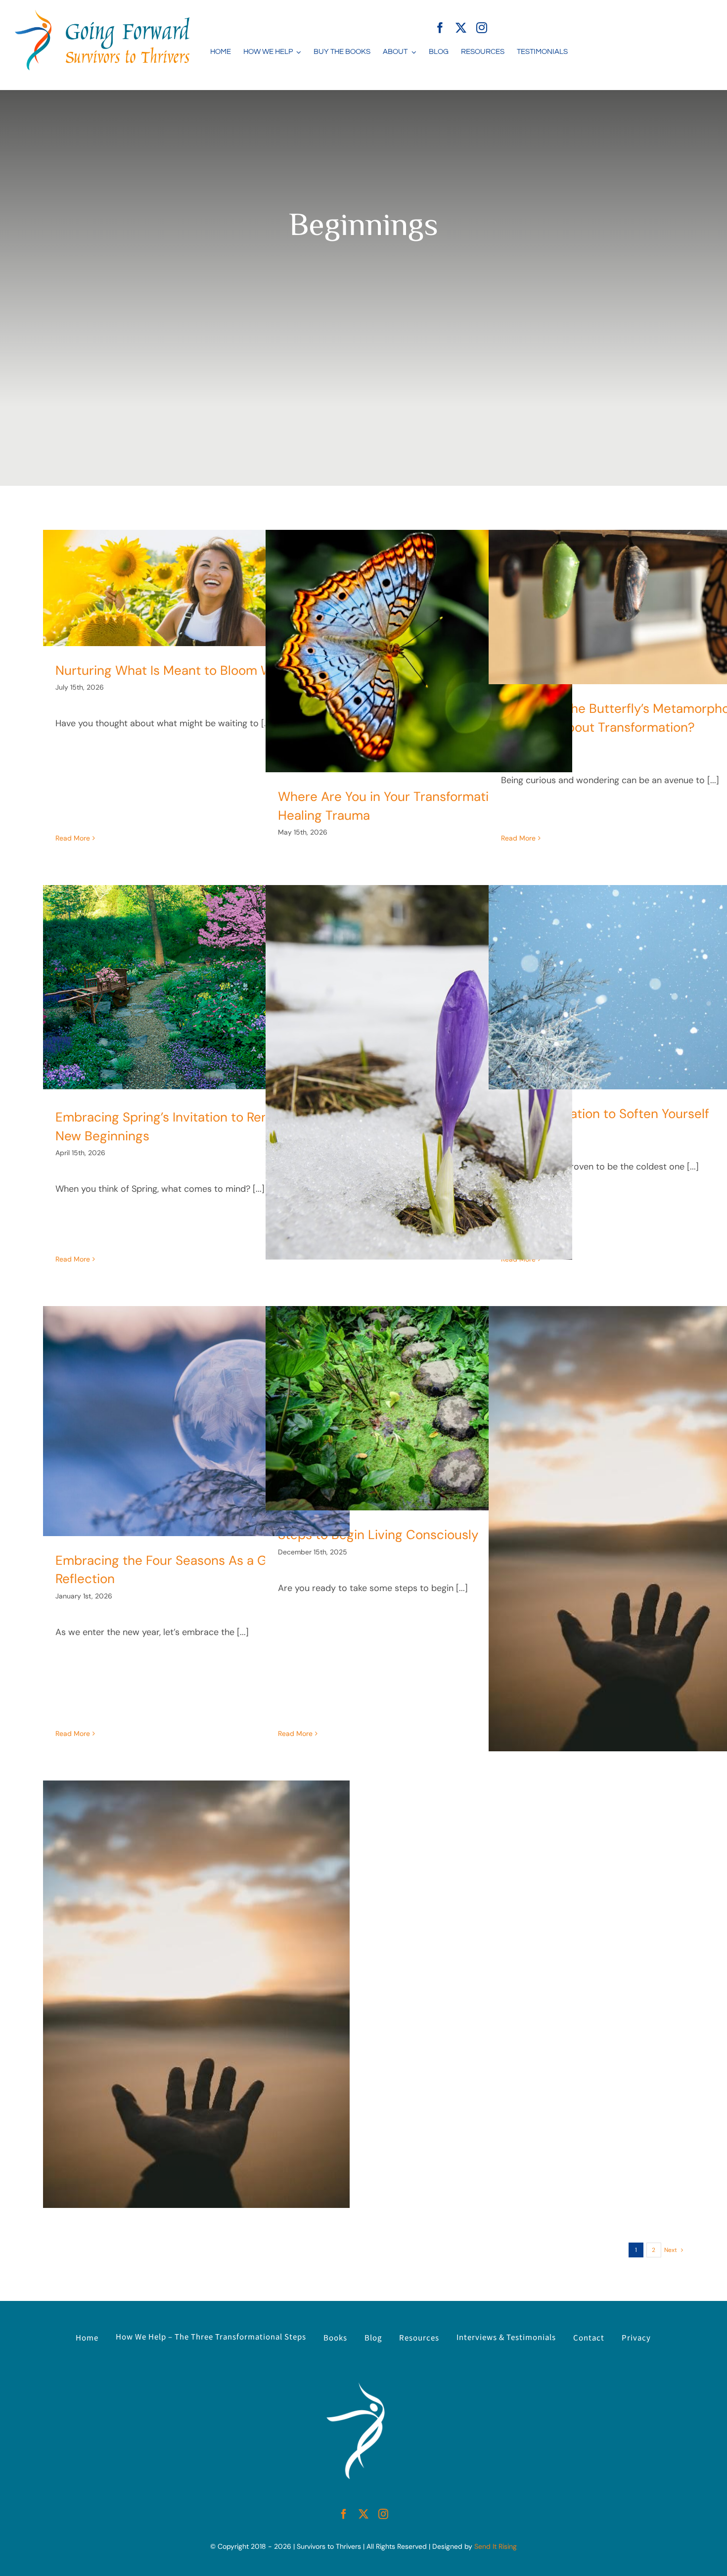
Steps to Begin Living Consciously (378, 1535)
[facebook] (440, 28)
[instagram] (482, 28)
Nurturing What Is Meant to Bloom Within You (189, 670)
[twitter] (461, 28)
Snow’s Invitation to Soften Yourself (605, 1114)
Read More (73, 838)
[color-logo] (102, 14)
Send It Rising (496, 2546)
